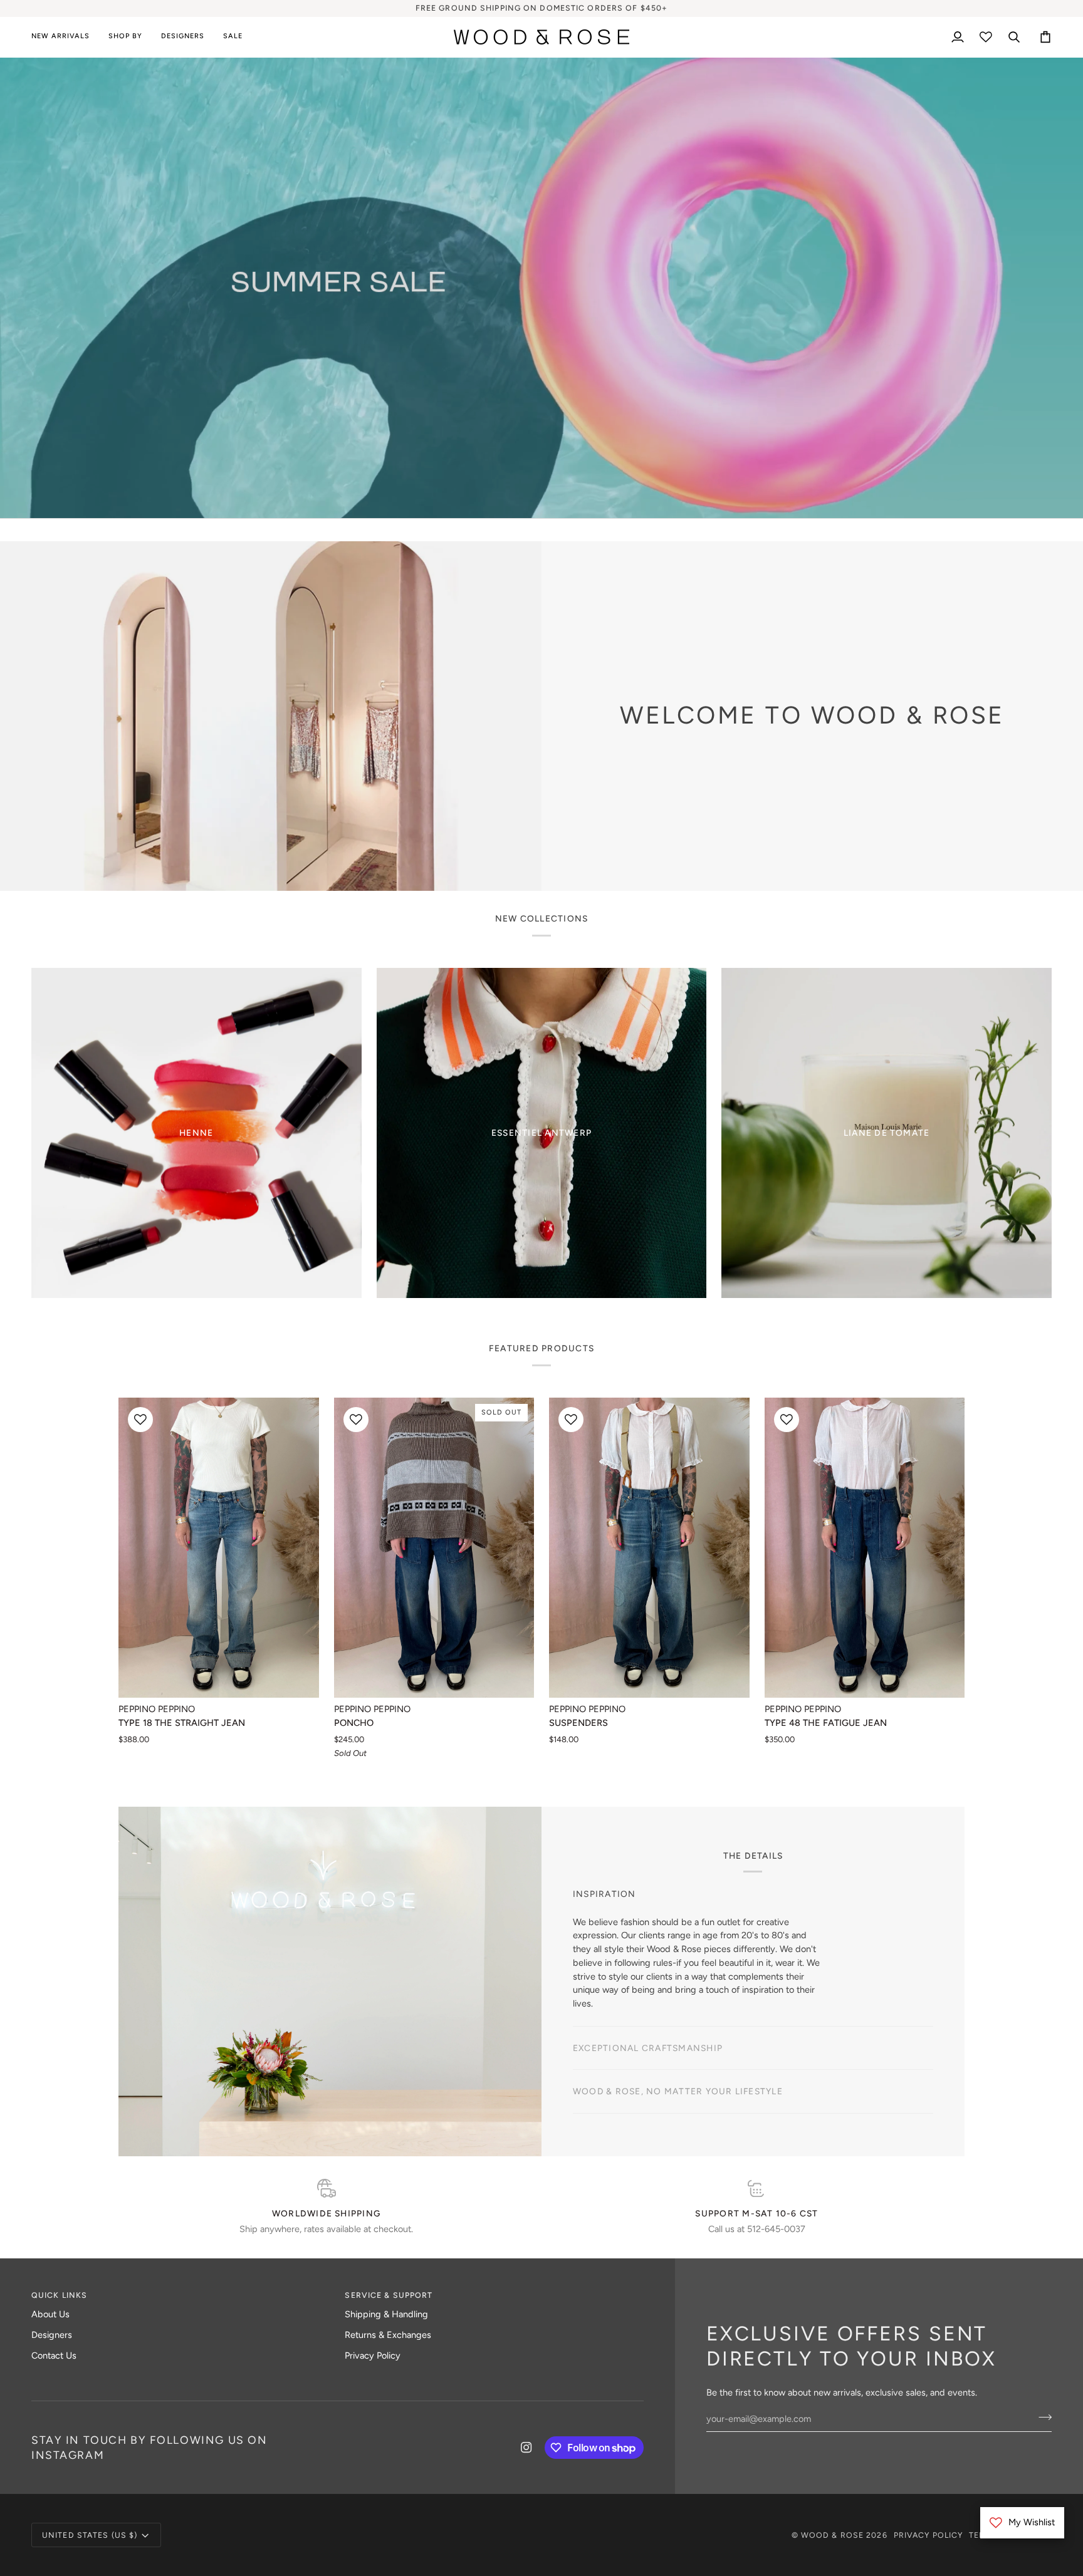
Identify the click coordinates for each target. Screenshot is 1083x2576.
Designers (52, 2335)
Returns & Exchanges (388, 2335)
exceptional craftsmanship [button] (648, 1958)
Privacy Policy (373, 2355)
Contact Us (54, 2355)
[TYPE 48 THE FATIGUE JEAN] (865, 1548)
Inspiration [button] (604, 1914)
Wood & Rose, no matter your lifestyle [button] (678, 2002)
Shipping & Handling (386, 2314)
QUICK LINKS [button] (59, 2295)
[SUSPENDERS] (649, 1548)
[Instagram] (526, 2448)
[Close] (634, 1230)
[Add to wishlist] (140, 1420)
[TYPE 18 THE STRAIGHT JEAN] (219, 1548)
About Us (50, 2314)
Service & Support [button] (389, 2295)
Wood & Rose (832, 2535)
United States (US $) (90, 2535)
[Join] (621, 1334)
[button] (125, 37)
